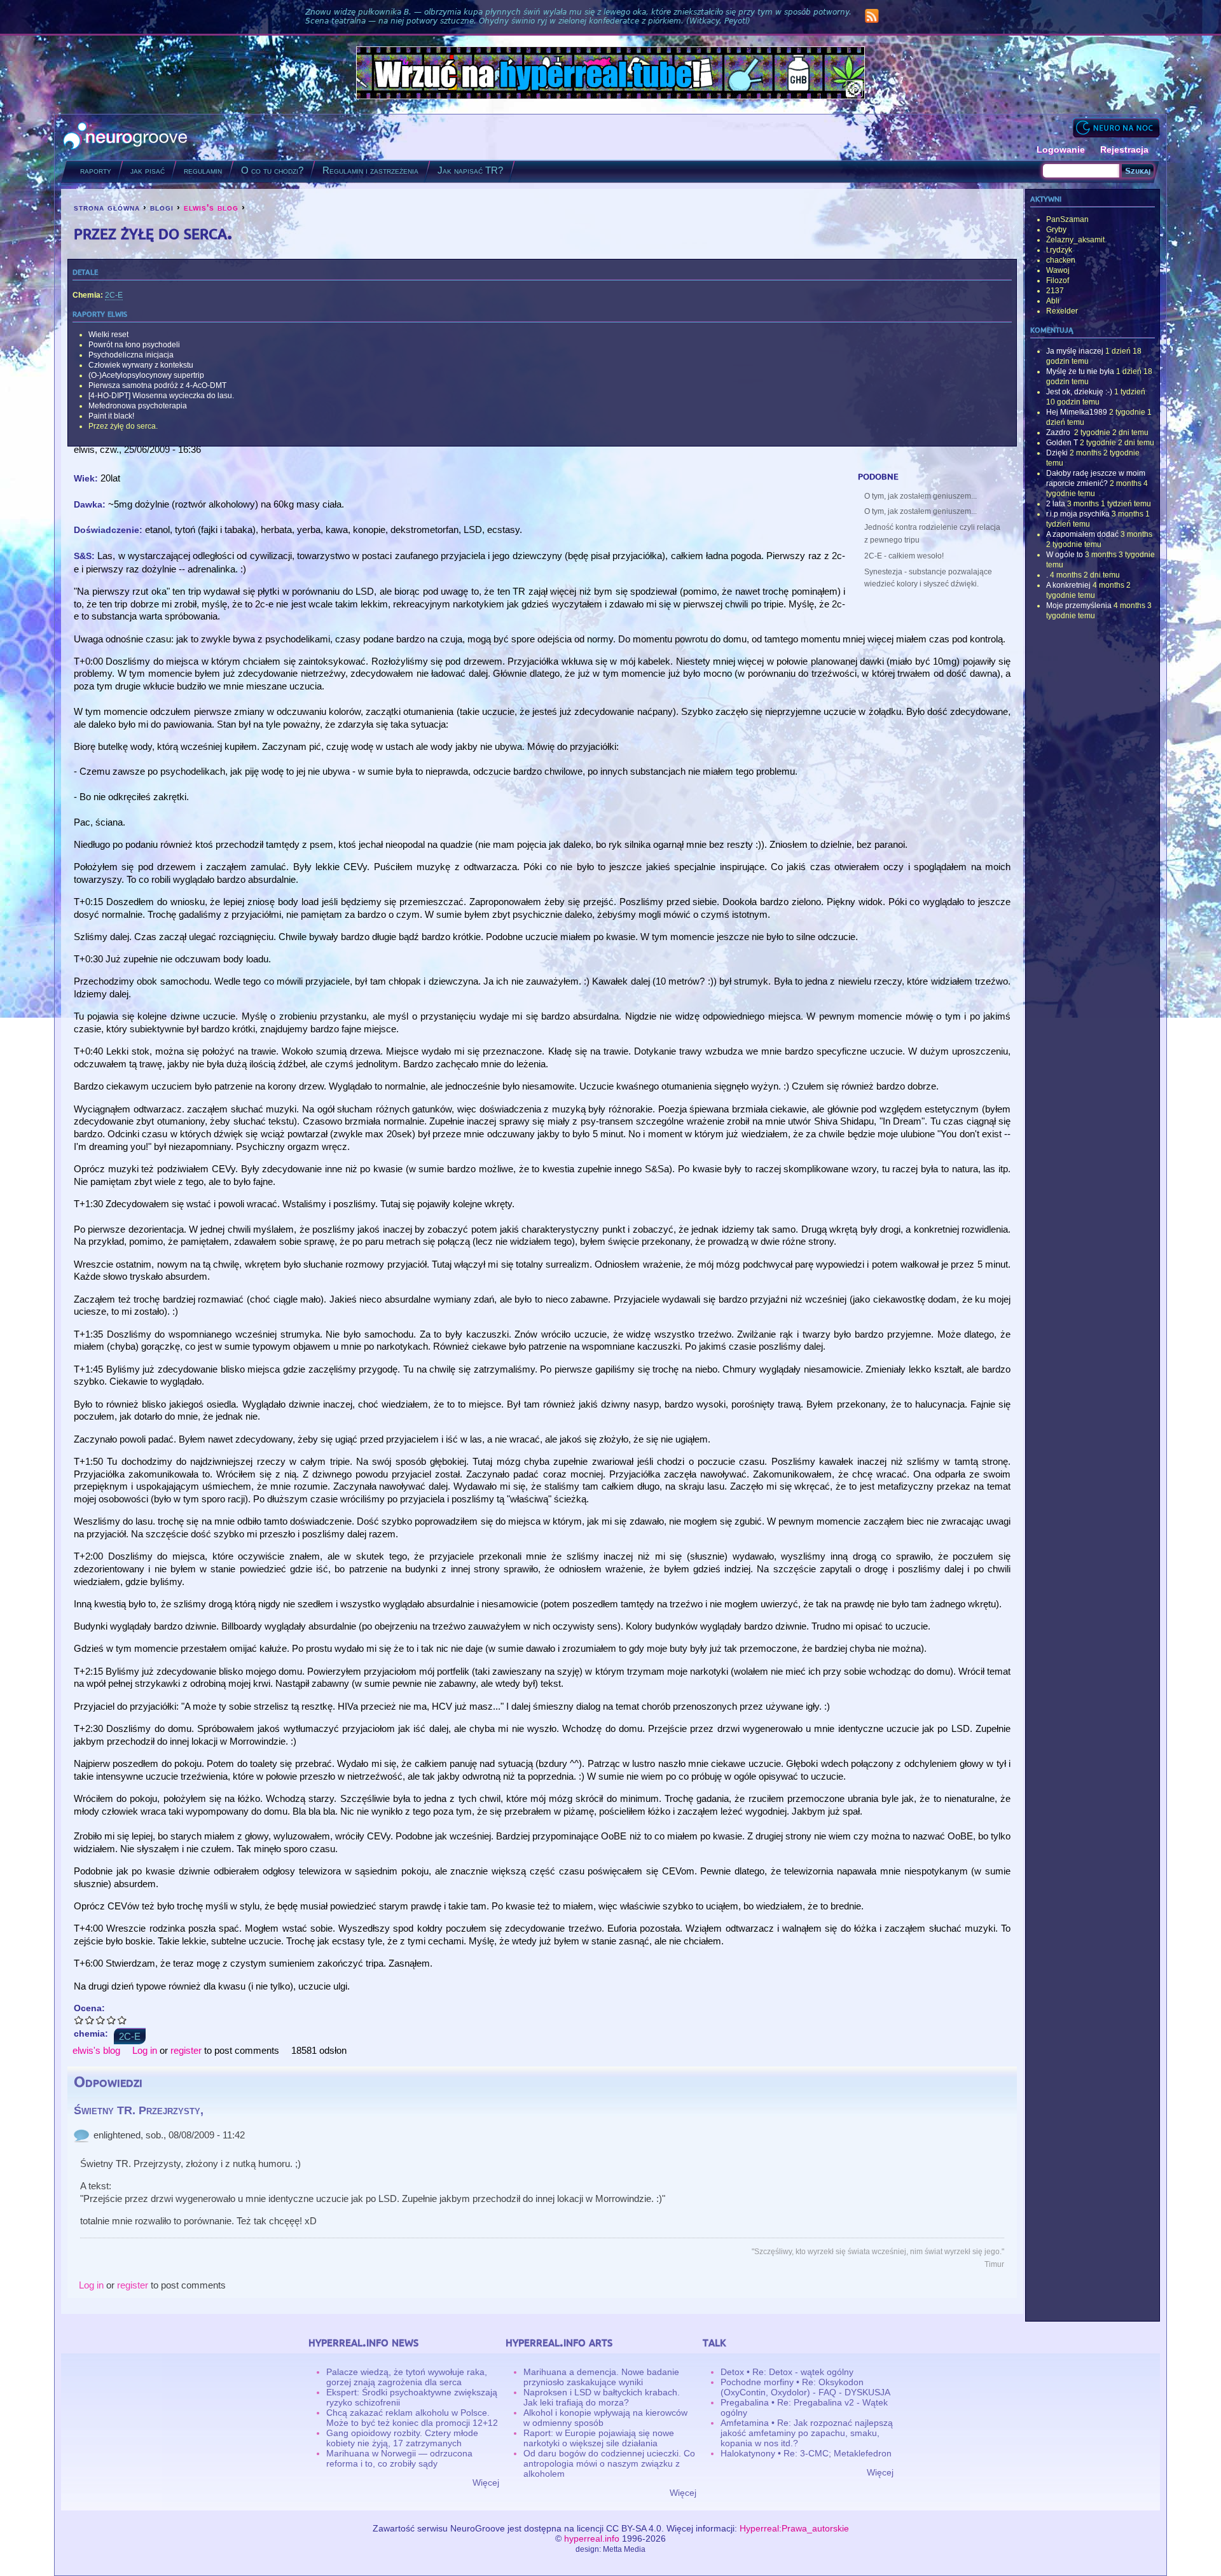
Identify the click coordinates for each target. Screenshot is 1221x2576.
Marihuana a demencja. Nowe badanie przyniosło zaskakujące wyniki (601, 2377)
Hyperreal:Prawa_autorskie (794, 2528)
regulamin (203, 170)
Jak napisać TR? (470, 170)
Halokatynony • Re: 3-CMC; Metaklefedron (806, 2453)
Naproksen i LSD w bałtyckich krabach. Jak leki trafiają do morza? (602, 2397)
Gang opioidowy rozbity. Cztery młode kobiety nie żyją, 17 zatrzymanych (402, 2438)
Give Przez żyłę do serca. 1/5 (79, 2020)
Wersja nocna (1116, 128)
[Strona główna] (126, 137)
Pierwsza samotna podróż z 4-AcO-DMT (157, 385)
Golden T (1062, 443)
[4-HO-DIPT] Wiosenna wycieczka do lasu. (161, 396)
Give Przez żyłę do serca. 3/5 (101, 2020)
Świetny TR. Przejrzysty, (139, 2110)
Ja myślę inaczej (1075, 351)
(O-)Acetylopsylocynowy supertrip (146, 375)
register (186, 2050)
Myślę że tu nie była (1080, 371)
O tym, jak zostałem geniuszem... (921, 496)
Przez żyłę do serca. (123, 426)
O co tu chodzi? (272, 170)
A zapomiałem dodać (1082, 534)
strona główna (107, 207)
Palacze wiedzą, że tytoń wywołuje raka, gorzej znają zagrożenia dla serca (407, 2377)
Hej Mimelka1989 (1077, 412)
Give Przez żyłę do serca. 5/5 (122, 2020)
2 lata (1056, 504)
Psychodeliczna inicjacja (131, 355)
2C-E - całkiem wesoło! (904, 556)
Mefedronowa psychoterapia (138, 406)
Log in (145, 2050)
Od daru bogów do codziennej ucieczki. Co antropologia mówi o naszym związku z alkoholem (609, 2463)
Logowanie (1061, 149)
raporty (96, 170)
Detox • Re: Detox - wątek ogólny (787, 2372)
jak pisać (148, 170)
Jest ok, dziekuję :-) (1079, 392)
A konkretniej (1068, 585)
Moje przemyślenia (1079, 606)
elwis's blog (211, 207)
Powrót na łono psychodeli (134, 345)
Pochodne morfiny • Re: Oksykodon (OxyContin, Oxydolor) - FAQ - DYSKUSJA (805, 2387)
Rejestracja (1124, 149)
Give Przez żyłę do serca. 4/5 (112, 2020)
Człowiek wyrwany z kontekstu (141, 365)
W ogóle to (1065, 555)
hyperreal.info (592, 2538)
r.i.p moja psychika (1078, 514)
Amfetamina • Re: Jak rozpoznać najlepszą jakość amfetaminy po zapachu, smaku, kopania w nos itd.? (807, 2433)
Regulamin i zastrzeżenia (370, 170)
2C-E (114, 295)
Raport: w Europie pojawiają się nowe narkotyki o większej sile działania (599, 2438)
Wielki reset (108, 335)
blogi (162, 207)
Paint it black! (111, 416)
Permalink (81, 2135)
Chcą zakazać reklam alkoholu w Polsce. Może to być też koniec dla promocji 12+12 (412, 2418)
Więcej (486, 2483)
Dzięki (1057, 453)
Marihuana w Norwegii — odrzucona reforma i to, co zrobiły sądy (399, 2458)
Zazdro (1059, 433)
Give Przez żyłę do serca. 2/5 (90, 2020)
